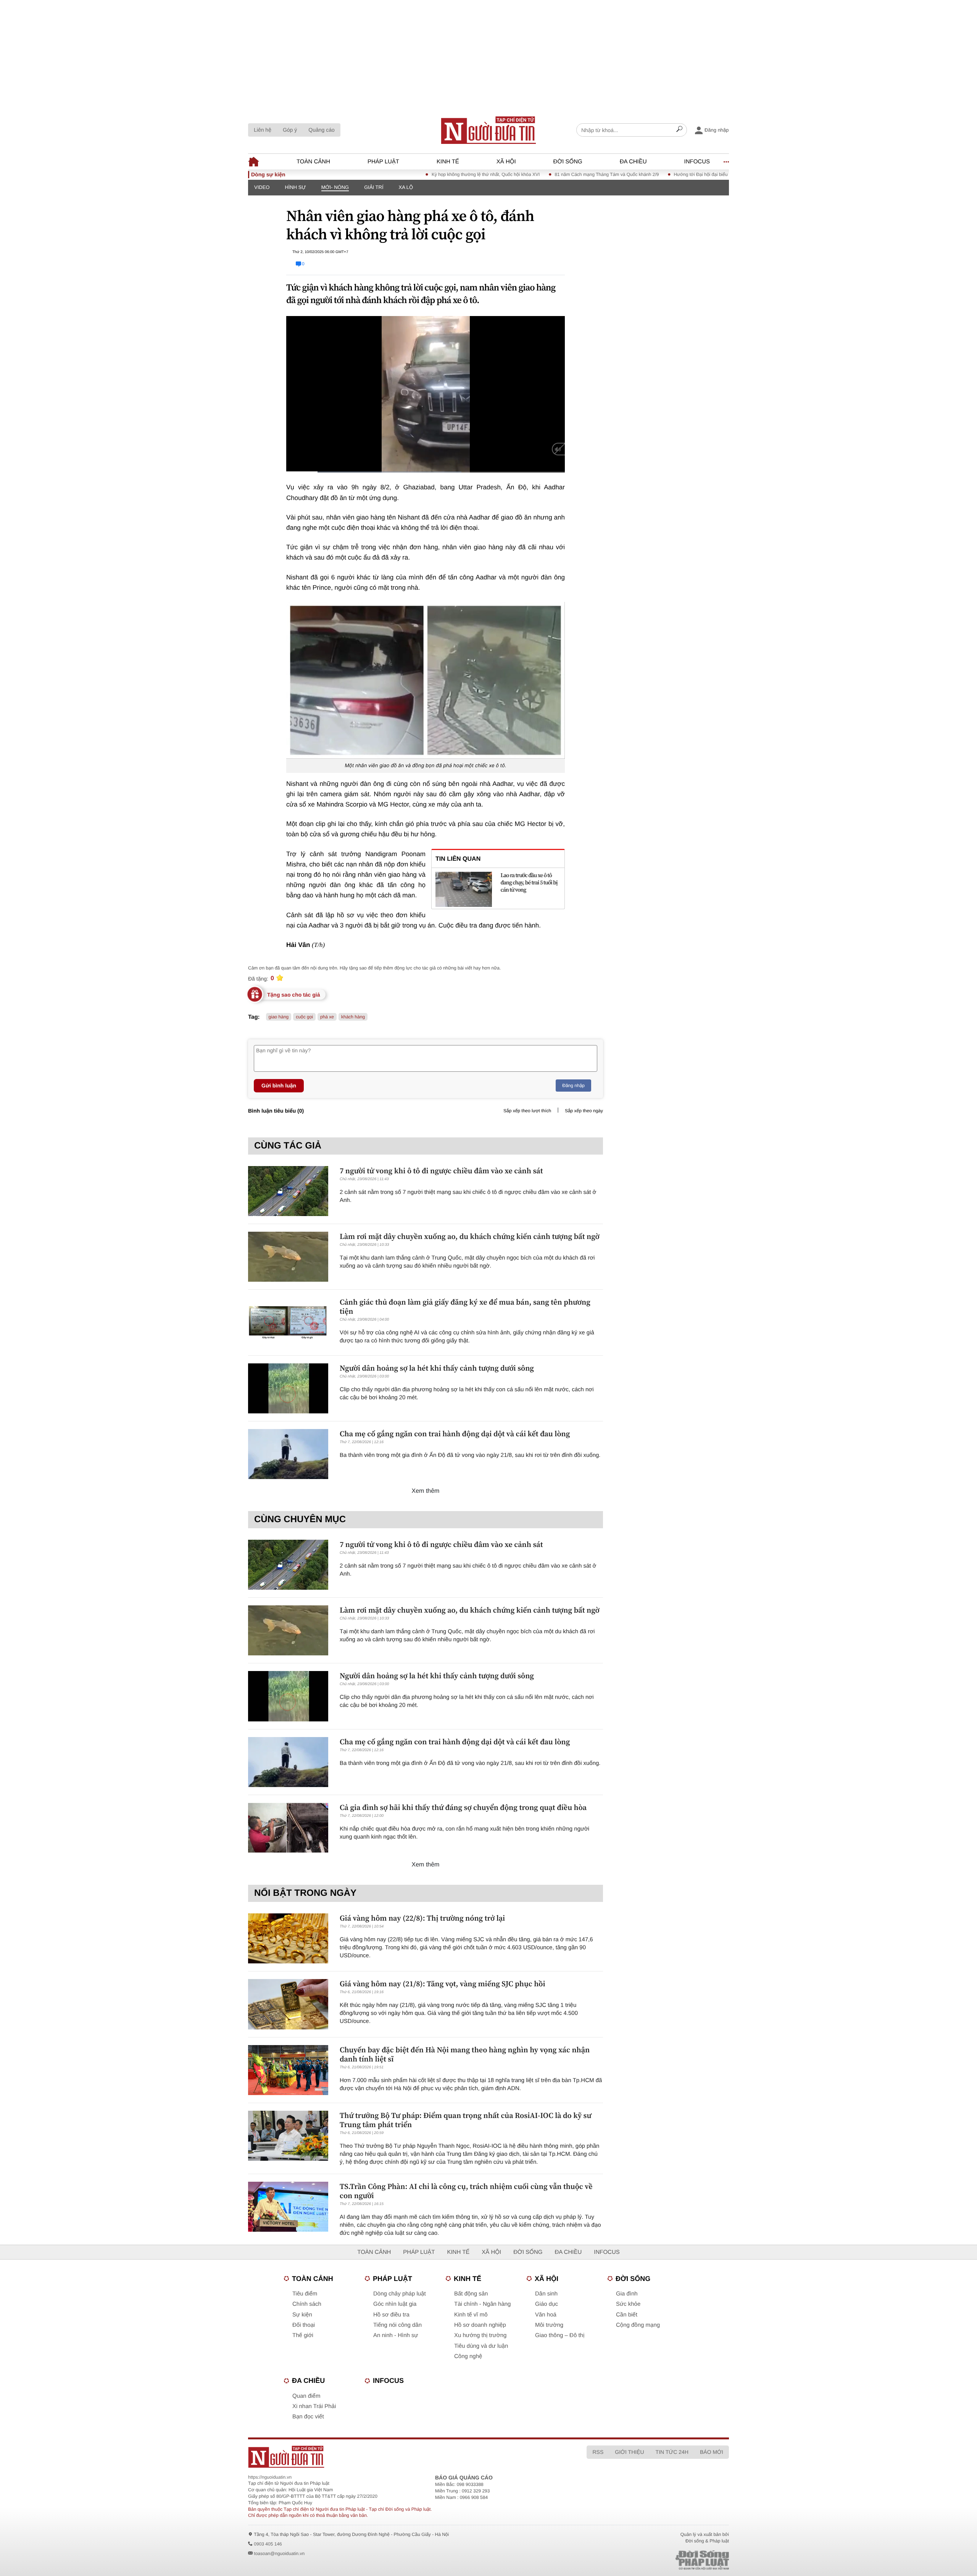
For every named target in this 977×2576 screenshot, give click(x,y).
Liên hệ (263, 130)
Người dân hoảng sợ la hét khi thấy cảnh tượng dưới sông (437, 1368)
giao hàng (279, 1017)
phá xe (327, 1017)
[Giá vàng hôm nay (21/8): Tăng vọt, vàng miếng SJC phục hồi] (288, 2004)
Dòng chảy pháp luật (400, 2294)
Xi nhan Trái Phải (314, 2406)
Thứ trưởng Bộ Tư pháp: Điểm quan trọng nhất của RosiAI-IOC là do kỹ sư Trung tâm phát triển (465, 2120)
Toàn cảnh (313, 162)
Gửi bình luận (279, 1086)
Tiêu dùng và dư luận (481, 2346)
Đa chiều (633, 162)
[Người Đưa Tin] (388, 2457)
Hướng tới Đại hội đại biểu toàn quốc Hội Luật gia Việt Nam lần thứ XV (653, 174)
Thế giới (303, 2335)
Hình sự (295, 187)
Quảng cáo (322, 130)
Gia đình (627, 2294)
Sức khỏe (628, 2304)
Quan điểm (306, 2396)
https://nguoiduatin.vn (270, 2477)
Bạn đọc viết (308, 2417)
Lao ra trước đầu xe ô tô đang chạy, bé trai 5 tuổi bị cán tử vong (529, 883)
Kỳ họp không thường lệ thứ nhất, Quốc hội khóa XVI (393, 174)
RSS (598, 2452)
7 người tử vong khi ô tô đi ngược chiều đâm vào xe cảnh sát (441, 1171)
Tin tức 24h (672, 2452)
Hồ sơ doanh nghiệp (480, 2325)
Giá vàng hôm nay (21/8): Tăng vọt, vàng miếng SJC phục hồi (443, 1984)
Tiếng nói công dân (397, 2325)
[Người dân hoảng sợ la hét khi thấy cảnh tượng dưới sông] (288, 1388)
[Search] (679, 130)
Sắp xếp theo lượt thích (527, 1111)
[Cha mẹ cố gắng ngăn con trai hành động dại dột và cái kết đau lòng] (288, 1454)
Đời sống (568, 162)
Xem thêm (426, 1491)
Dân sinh (546, 2294)
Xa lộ (406, 187)
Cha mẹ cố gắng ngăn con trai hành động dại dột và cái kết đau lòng (455, 1434)
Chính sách (307, 2304)
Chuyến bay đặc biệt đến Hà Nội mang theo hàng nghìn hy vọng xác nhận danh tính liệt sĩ (465, 2054)
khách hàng (353, 1017)
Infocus (697, 162)
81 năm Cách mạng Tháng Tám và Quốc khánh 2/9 (514, 174)
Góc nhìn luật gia (395, 2304)
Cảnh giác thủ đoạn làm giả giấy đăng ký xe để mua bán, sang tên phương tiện (465, 1307)
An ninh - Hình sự (396, 2335)
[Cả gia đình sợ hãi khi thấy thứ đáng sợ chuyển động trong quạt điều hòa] (288, 1828)
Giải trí (374, 187)
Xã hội (506, 162)
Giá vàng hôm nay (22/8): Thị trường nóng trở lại (422, 1918)
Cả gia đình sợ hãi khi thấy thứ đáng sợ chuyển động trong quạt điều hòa (463, 1807)
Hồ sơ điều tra (391, 2315)
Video (262, 187)
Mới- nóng (335, 187)
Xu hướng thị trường (480, 2335)
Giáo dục (547, 2304)
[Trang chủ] (488, 130)
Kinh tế (448, 162)
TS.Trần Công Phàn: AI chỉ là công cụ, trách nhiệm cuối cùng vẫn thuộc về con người (466, 2191)
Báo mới (712, 2452)
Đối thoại (304, 2325)
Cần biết (627, 2315)
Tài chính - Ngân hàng (482, 2304)
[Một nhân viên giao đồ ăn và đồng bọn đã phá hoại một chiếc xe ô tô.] (426, 680)
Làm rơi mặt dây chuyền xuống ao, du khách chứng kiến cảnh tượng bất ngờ (470, 1236)
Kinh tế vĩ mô (471, 2315)
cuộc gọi (304, 1017)
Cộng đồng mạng (638, 2325)
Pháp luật (383, 162)
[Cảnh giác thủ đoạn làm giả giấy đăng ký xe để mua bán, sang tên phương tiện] (288, 1322)
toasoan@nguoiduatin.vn (279, 2553)
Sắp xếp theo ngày (584, 1111)
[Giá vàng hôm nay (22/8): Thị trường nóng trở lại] (288, 1938)
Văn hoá (546, 2315)
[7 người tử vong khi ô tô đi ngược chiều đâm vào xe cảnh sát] (288, 1191)
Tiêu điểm (305, 2294)
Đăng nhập (573, 1086)
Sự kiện (302, 2315)
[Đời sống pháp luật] (649, 2560)
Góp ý (290, 130)
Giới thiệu (629, 2452)
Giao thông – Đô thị (560, 2335)
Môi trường (549, 2325)
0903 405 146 (268, 2544)
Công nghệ (468, 2356)
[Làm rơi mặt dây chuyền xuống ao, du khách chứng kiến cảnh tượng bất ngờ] (288, 1257)
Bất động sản (471, 2294)
